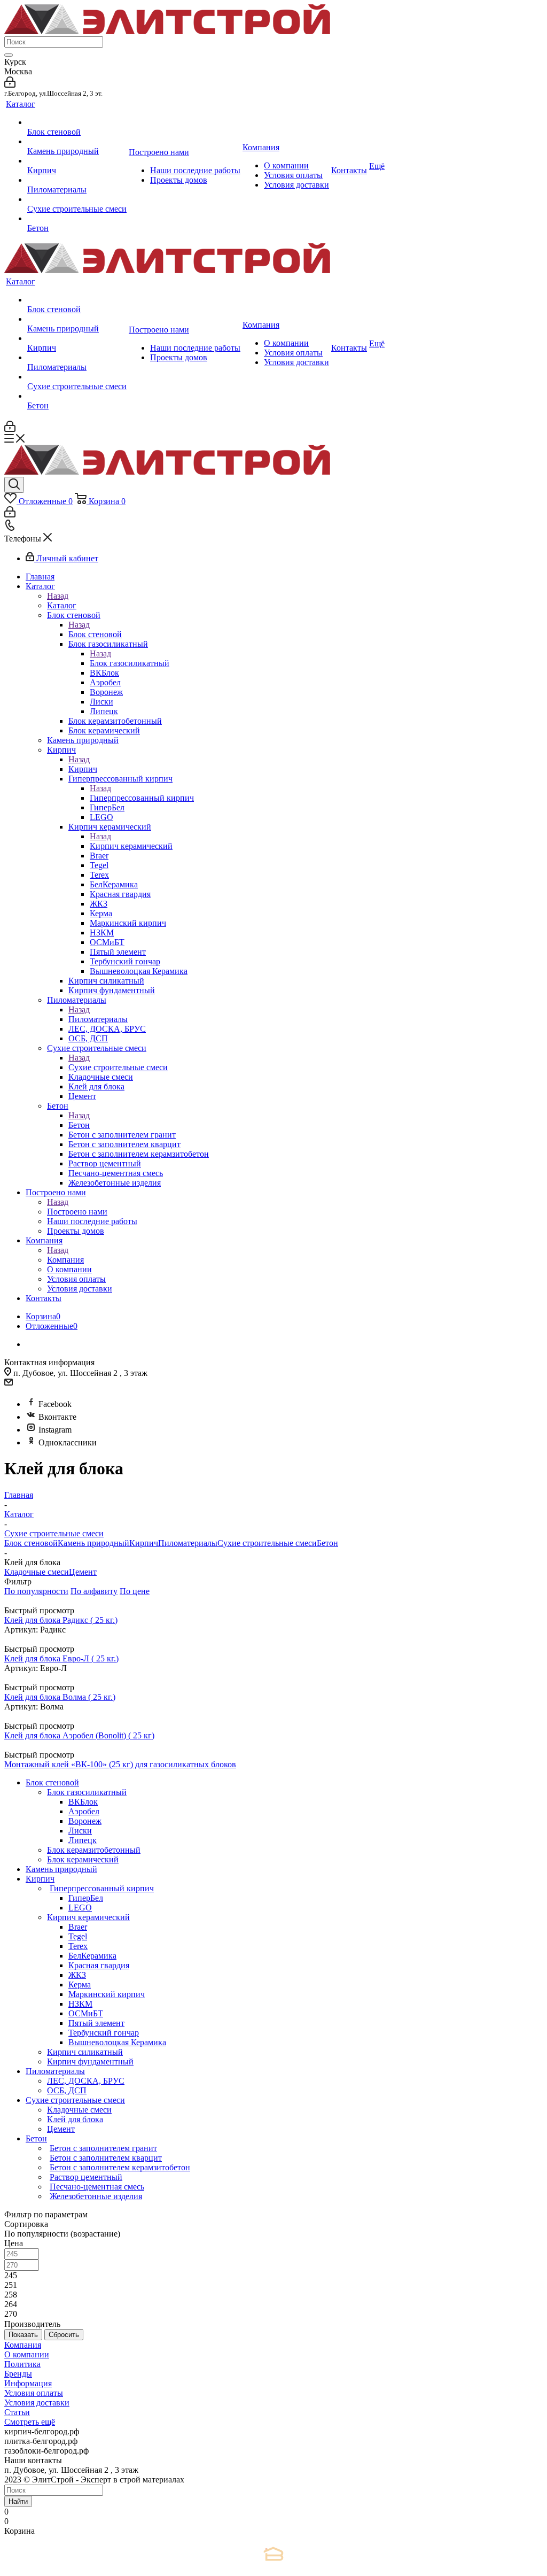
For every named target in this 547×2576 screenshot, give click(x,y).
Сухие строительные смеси (118, 1067)
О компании (27, 2354)
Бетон (79, 1125)
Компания (65, 1260)
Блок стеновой (95, 634)
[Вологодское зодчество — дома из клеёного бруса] (273, 2554)
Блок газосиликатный (130, 663)
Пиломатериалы (98, 1019)
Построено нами (77, 1212)
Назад (58, 596)
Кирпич (83, 769)
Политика (22, 2364)
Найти (18, 2501)
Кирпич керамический (131, 846)
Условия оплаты (34, 2393)
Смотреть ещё (30, 2422)
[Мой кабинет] (10, 85)
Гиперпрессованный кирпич (142, 798)
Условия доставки (37, 2403)
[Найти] (9, 55)
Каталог (62, 605)
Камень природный (93, 1543)
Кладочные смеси (37, 1572)
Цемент (83, 1572)
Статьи (17, 2412)
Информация (28, 2383)
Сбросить (64, 2335)
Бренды (18, 2374)
